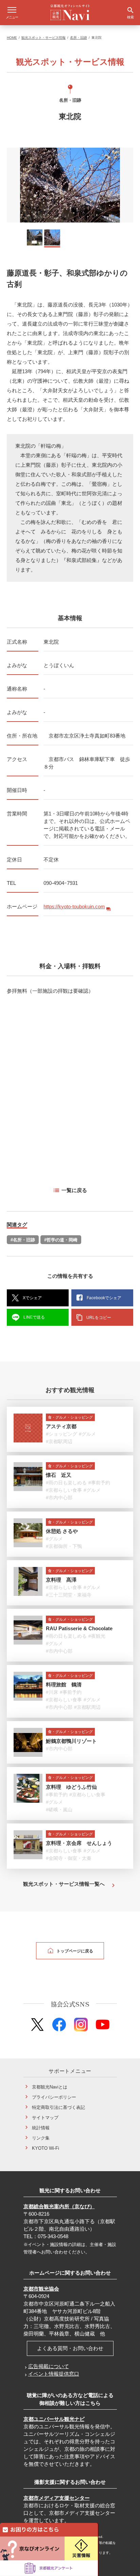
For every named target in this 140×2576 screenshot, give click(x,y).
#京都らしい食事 (64, 1490)
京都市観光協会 (41, 2289)
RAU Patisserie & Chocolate (79, 1628)
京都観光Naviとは (50, 2087)
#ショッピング (62, 1434)
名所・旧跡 (78, 38)
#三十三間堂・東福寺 (69, 1595)
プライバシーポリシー (54, 2097)
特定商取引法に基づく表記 (58, 2107)
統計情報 (41, 2128)
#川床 (52, 1692)
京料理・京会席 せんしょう (79, 1843)
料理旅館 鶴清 (64, 1685)
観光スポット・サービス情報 (43, 38)
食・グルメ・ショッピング (70, 1417)
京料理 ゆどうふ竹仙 (71, 1787)
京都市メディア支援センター (57, 2498)
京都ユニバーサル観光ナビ (54, 2419)
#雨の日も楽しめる (66, 1483)
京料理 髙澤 (61, 1580)
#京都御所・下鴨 (64, 1546)
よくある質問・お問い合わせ (70, 2348)
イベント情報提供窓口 (54, 2374)
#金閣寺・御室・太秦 (69, 1858)
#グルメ (87, 1434)
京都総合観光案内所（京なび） (59, 2206)
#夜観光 (97, 1636)
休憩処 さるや (62, 1531)
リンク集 (41, 2138)
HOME (12, 38)
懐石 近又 (59, 1475)
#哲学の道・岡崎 (61, 1240)
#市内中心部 (59, 1498)
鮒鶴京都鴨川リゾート (71, 1741)
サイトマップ (45, 2118)
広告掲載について (49, 2366)
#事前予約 (99, 1483)
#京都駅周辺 (59, 1441)
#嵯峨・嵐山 (59, 1810)
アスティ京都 (61, 1426)
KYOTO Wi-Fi (46, 2148)
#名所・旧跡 (23, 1240)
